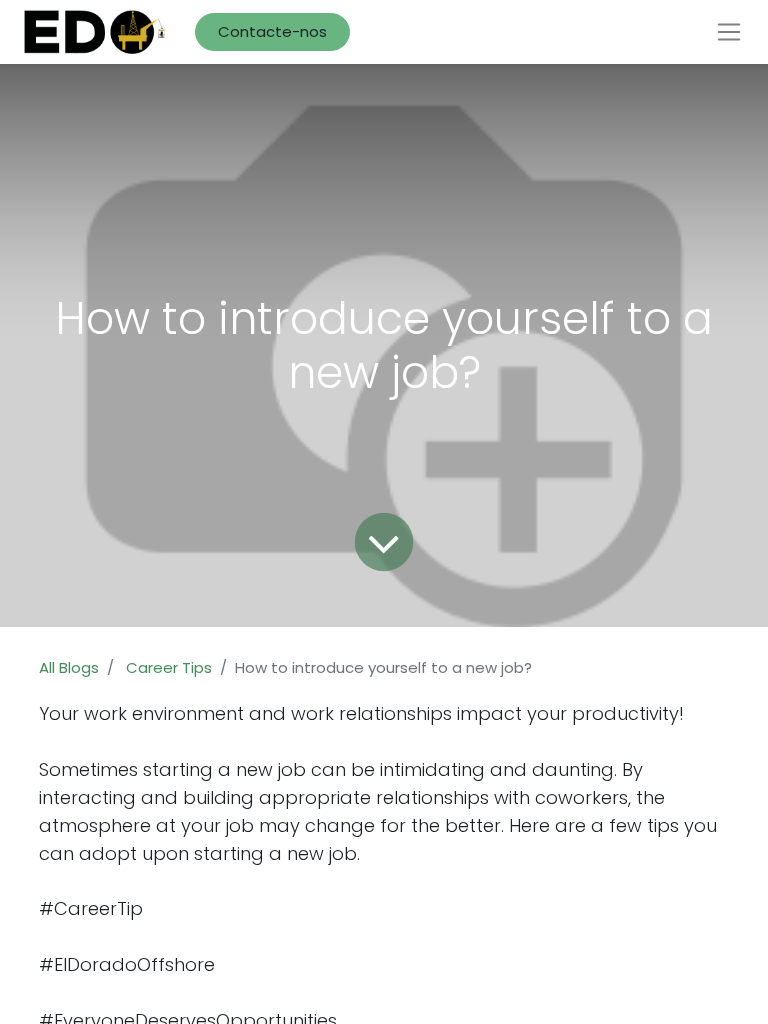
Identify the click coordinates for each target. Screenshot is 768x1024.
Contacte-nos (272, 31)
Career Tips (169, 667)
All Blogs (69, 667)
